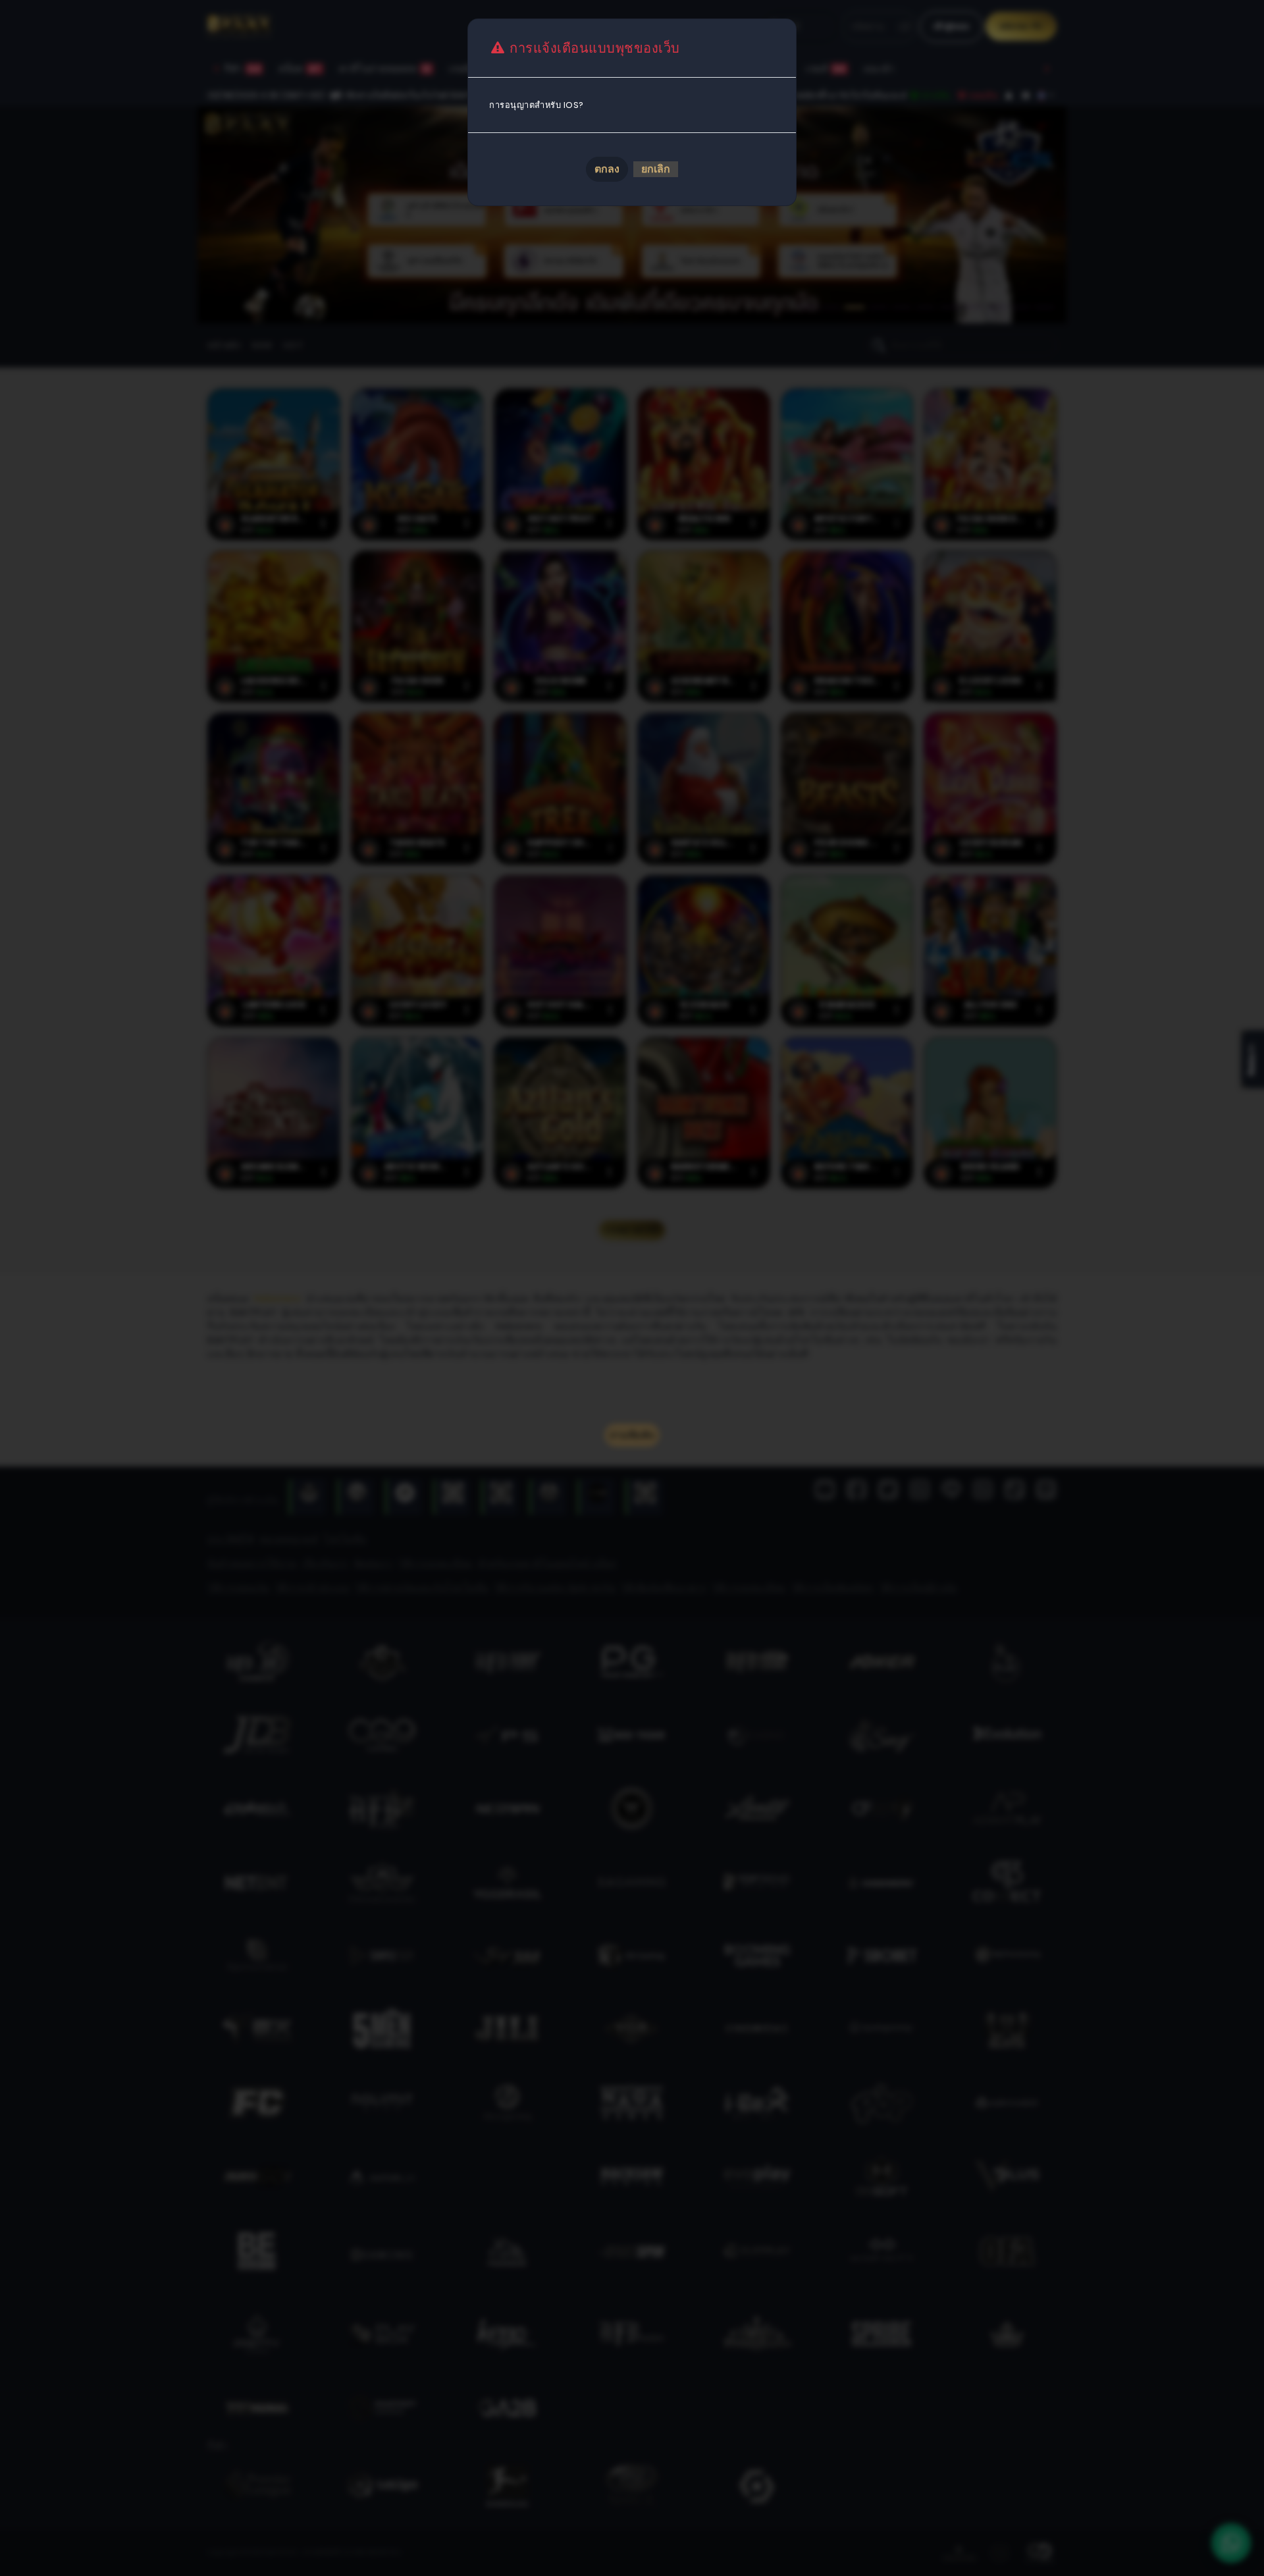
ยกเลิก (656, 169)
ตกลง (607, 169)
